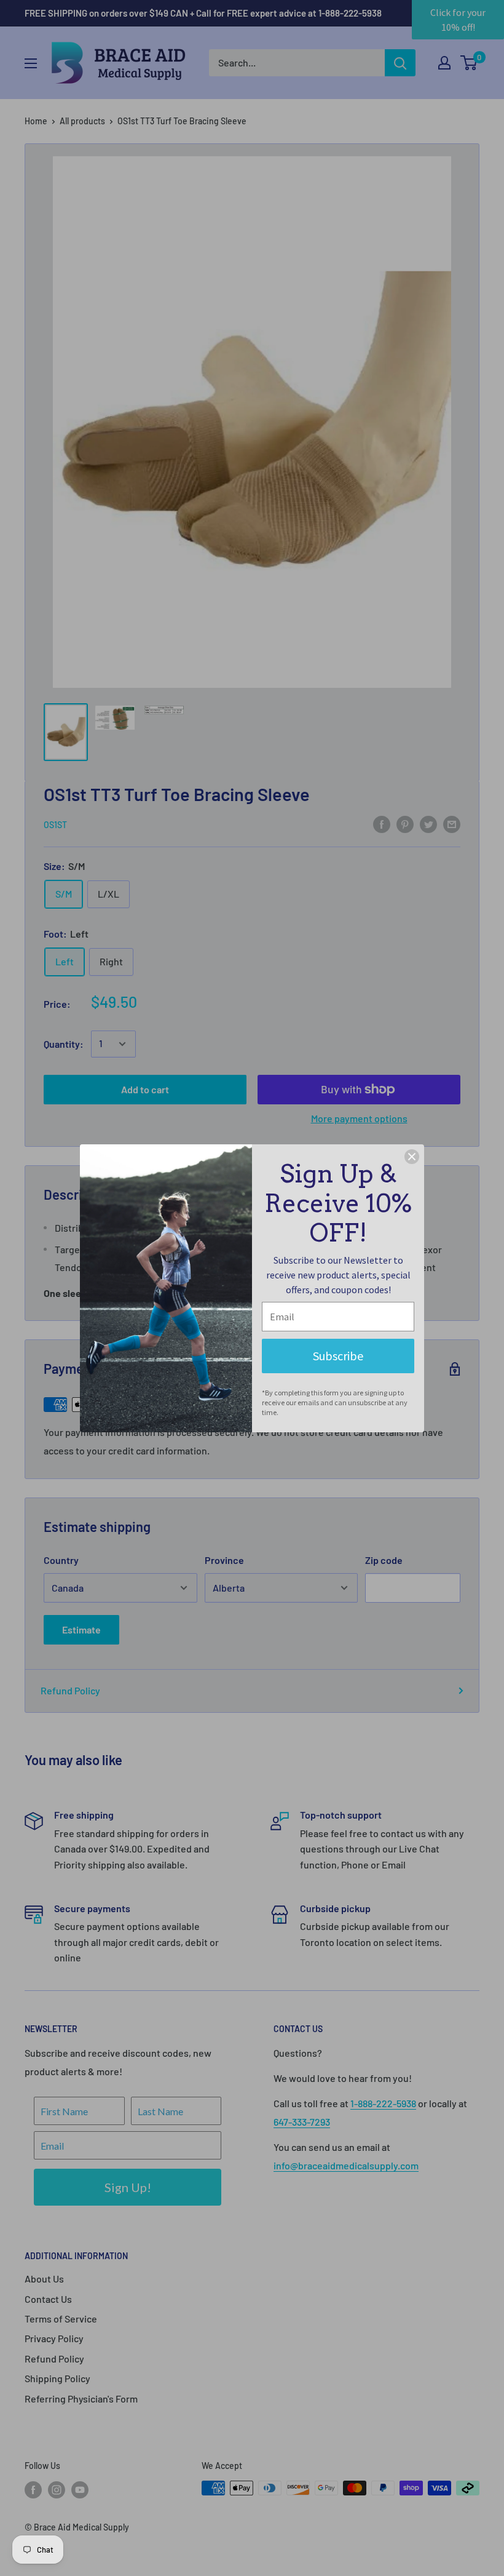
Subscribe (338, 1356)
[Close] (412, 1157)
